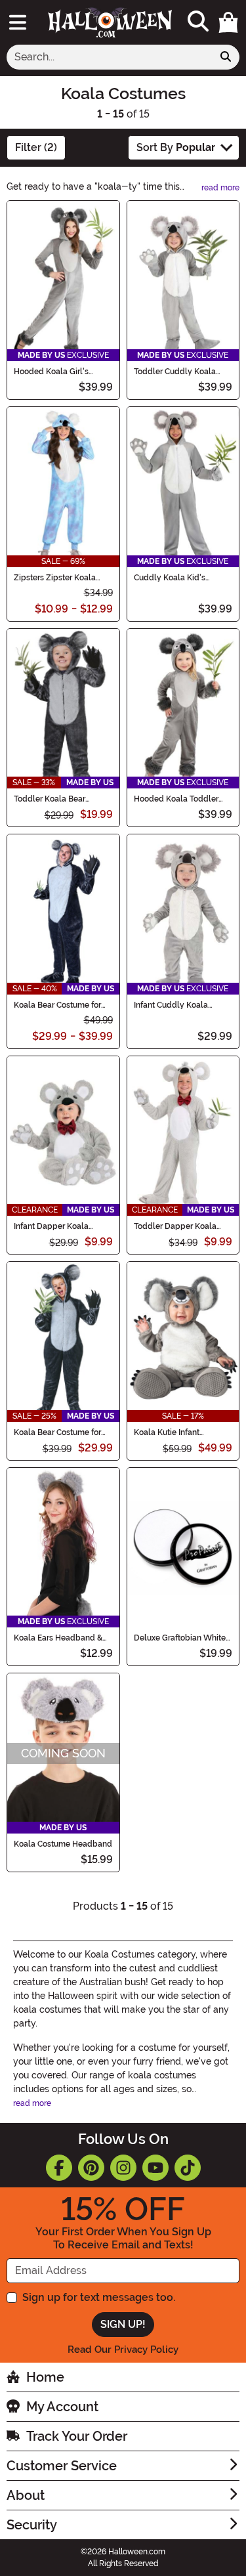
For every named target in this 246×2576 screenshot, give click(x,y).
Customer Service (62, 2466)
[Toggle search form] (198, 22)
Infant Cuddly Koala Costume (171, 1005)
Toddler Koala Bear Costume (50, 799)
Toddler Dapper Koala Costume (175, 1226)
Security (32, 2525)
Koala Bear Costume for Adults (57, 1005)
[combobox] (110, 57)
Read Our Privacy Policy (123, 2350)
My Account (62, 2407)
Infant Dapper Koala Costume (51, 1226)
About (26, 2495)
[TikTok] (188, 2168)
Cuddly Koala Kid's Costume (170, 578)
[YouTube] (155, 2168)
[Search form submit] (226, 57)
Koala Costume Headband (63, 1844)
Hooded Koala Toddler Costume (176, 799)
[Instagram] (123, 2168)
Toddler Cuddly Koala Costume (175, 372)
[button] (228, 22)
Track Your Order (77, 2436)
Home (45, 2377)
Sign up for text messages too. (99, 2297)
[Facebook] (59, 2168)
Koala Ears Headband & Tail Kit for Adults (58, 1638)
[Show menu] (18, 22)
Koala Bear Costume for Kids (57, 1432)
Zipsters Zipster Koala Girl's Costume (55, 578)
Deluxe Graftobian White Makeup (180, 1638)
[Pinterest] (91, 2168)
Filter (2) (36, 147)
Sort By (176, 147)
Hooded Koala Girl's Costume (51, 372)
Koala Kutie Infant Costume (167, 1432)
